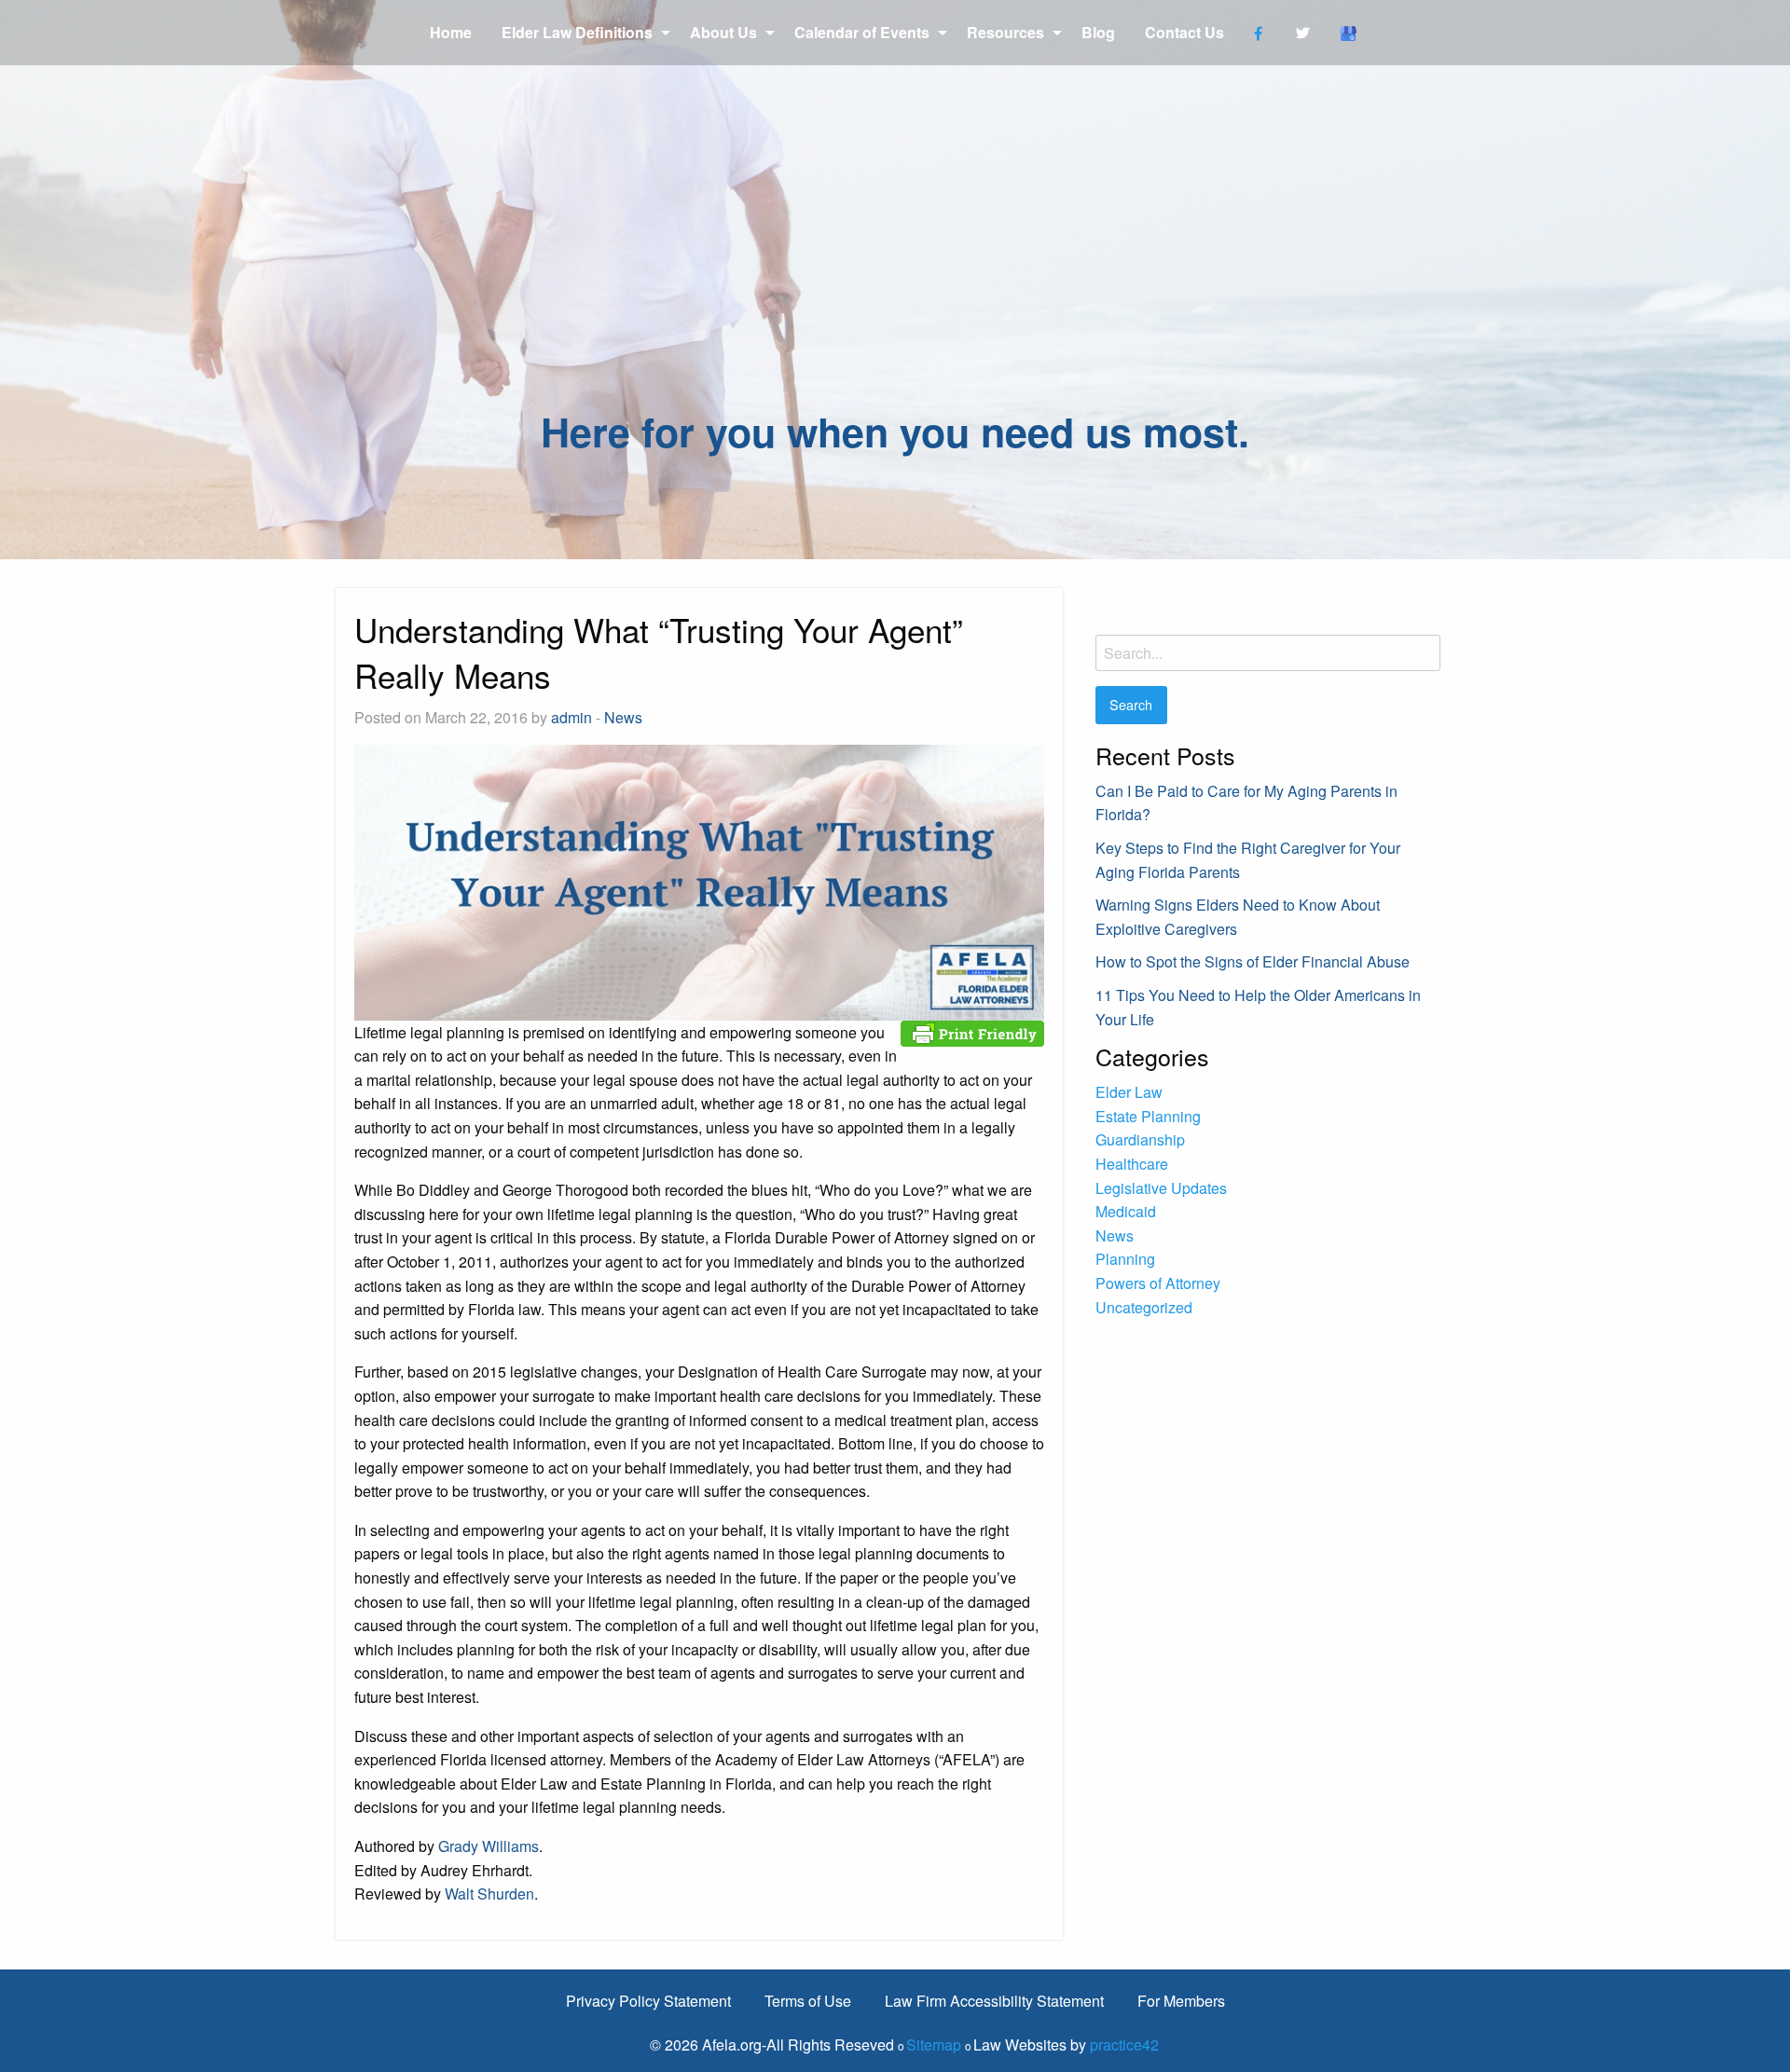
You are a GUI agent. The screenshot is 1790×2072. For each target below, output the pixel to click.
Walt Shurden (489, 1894)
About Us (723, 32)
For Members (1181, 2001)
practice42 (1124, 2045)
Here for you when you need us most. (895, 431)
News (623, 717)
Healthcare (1132, 1164)
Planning (1125, 1259)
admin (571, 717)
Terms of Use (808, 2001)
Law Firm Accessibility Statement (994, 2001)
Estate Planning (1148, 1116)
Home (451, 32)
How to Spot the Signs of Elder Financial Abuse (1253, 961)
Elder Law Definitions (577, 32)
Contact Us (1184, 32)
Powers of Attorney (1158, 1283)
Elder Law (1129, 1092)
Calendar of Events (862, 32)
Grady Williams (489, 1846)
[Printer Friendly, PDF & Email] (972, 1032)
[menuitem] (451, 33)
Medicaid (1126, 1211)
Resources (1005, 32)
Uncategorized (1144, 1307)
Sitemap (934, 2045)
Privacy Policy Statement (648, 2001)
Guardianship (1140, 1139)
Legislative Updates (1161, 1188)
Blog (1098, 32)
